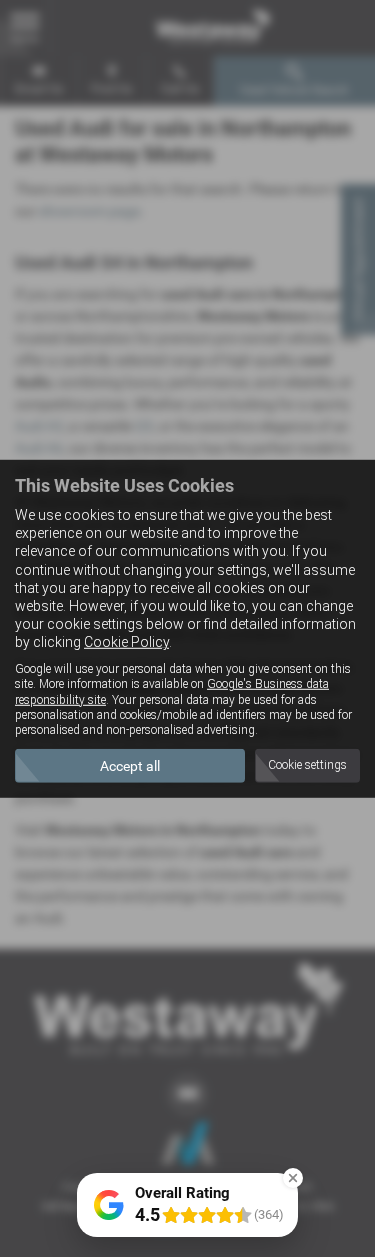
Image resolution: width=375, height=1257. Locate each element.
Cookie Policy (126, 642)
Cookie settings (307, 765)
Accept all (130, 766)
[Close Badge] (293, 1178)
